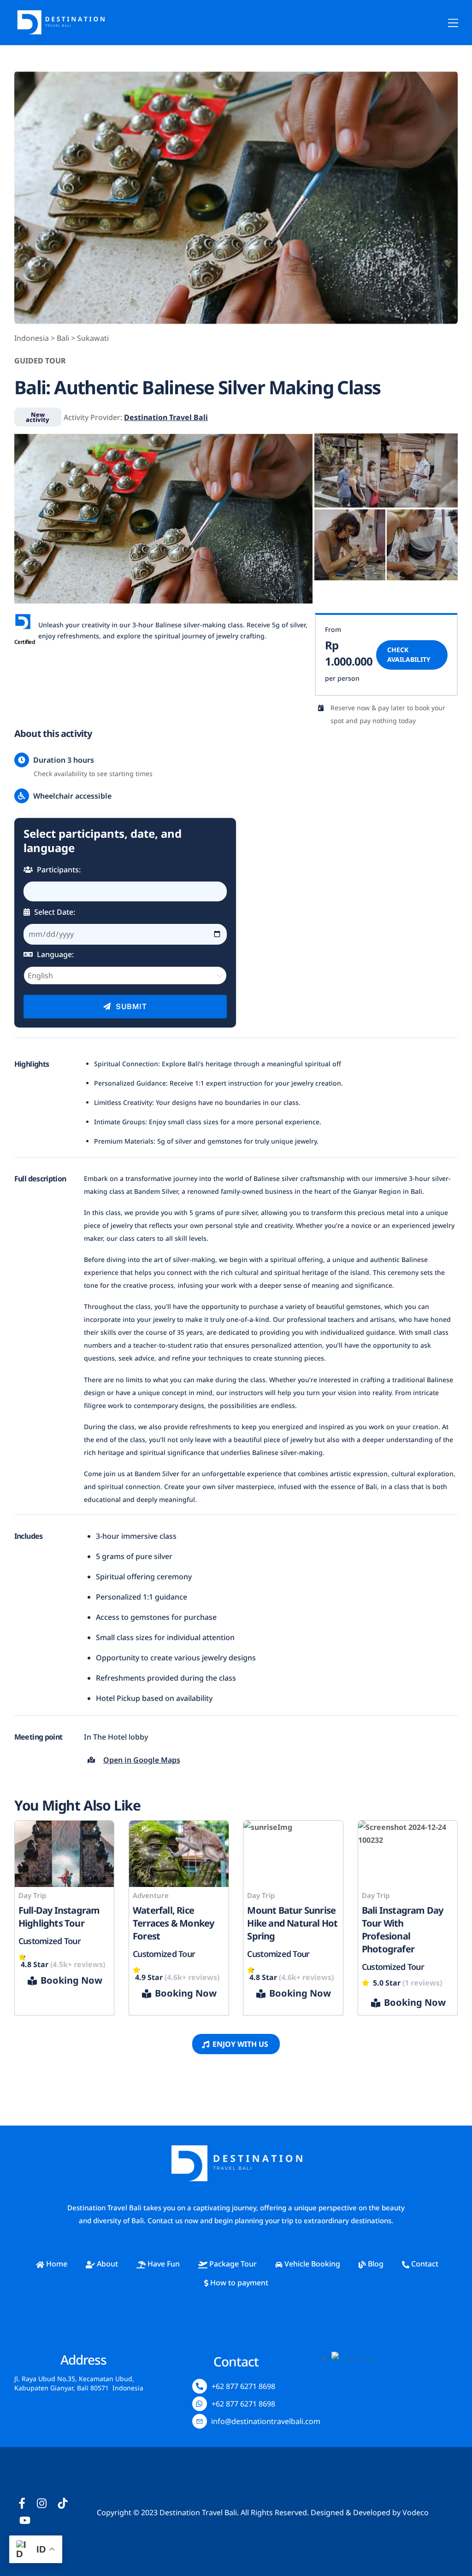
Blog (375, 2264)
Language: (54, 954)
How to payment (238, 2283)
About (106, 2264)
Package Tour (232, 2264)
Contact (424, 2264)
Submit (130, 1007)
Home (56, 2264)
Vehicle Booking (311, 2264)
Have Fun (163, 2264)
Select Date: (54, 912)
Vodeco (416, 2512)
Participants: (58, 870)
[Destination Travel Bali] (60, 33)
